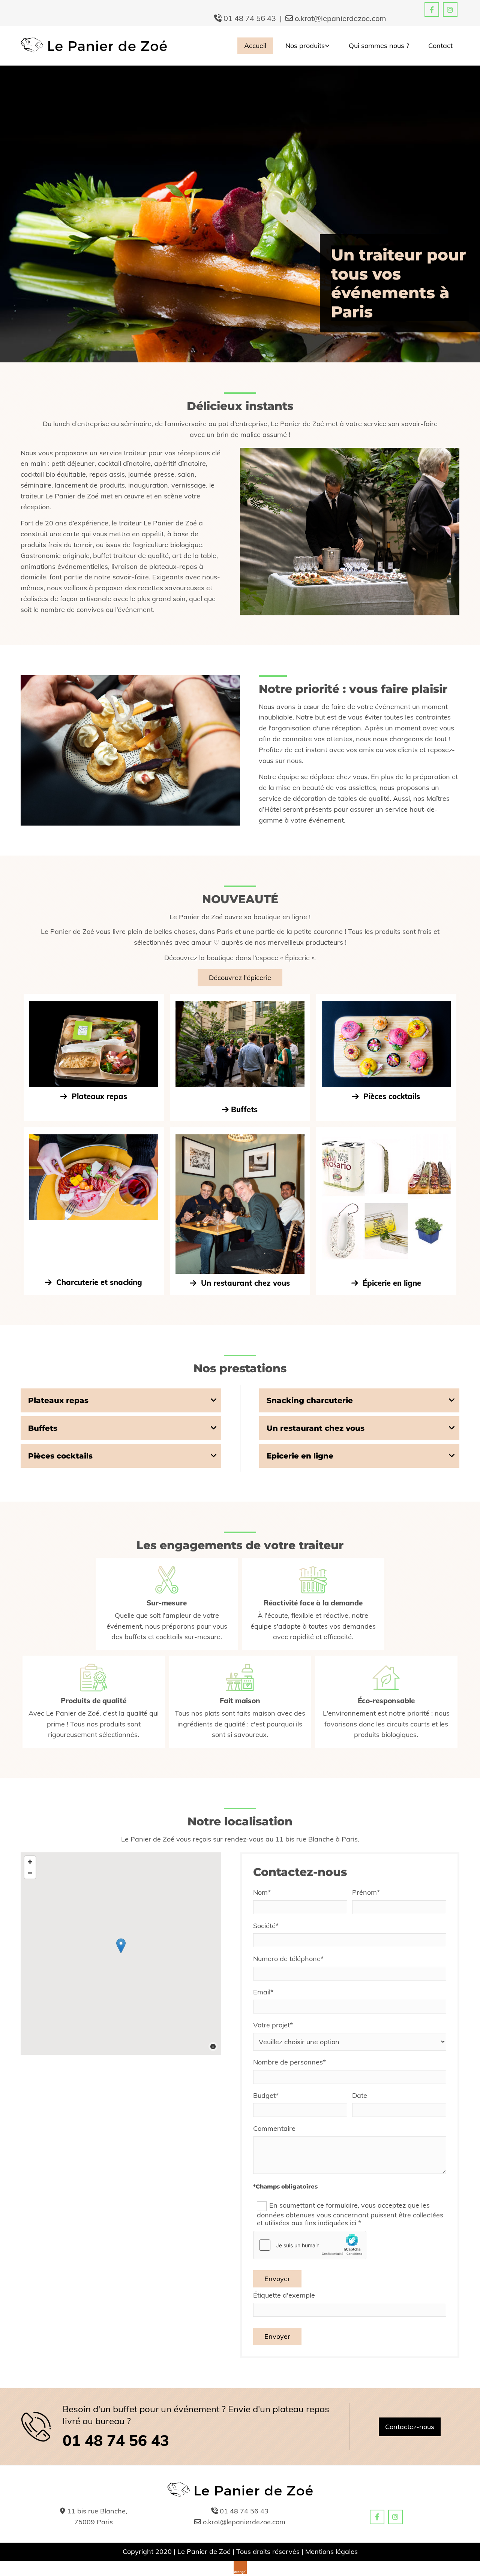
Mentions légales (331, 2551)
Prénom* (366, 1892)
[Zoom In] (30, 1862)
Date (360, 2096)
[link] (305, 46)
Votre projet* (273, 2025)
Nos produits (305, 46)
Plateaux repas (98, 1096)
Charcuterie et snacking (94, 1282)
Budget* (266, 2096)
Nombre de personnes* (289, 2062)
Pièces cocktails (386, 1096)
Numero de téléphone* (288, 1959)
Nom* (262, 1892)
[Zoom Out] (30, 1873)
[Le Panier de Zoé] (94, 46)
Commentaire (274, 2129)
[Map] (121, 1954)
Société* (266, 1926)
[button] (240, 978)
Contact (440, 46)
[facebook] (432, 10)
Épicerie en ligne (386, 1283)
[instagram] (450, 10)
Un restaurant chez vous (240, 1283)
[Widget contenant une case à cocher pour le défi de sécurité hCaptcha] (310, 2245)
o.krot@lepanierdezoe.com (340, 18)
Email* (263, 1992)
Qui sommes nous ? (379, 46)
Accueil (255, 46)
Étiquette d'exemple (284, 2295)
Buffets (244, 1109)
